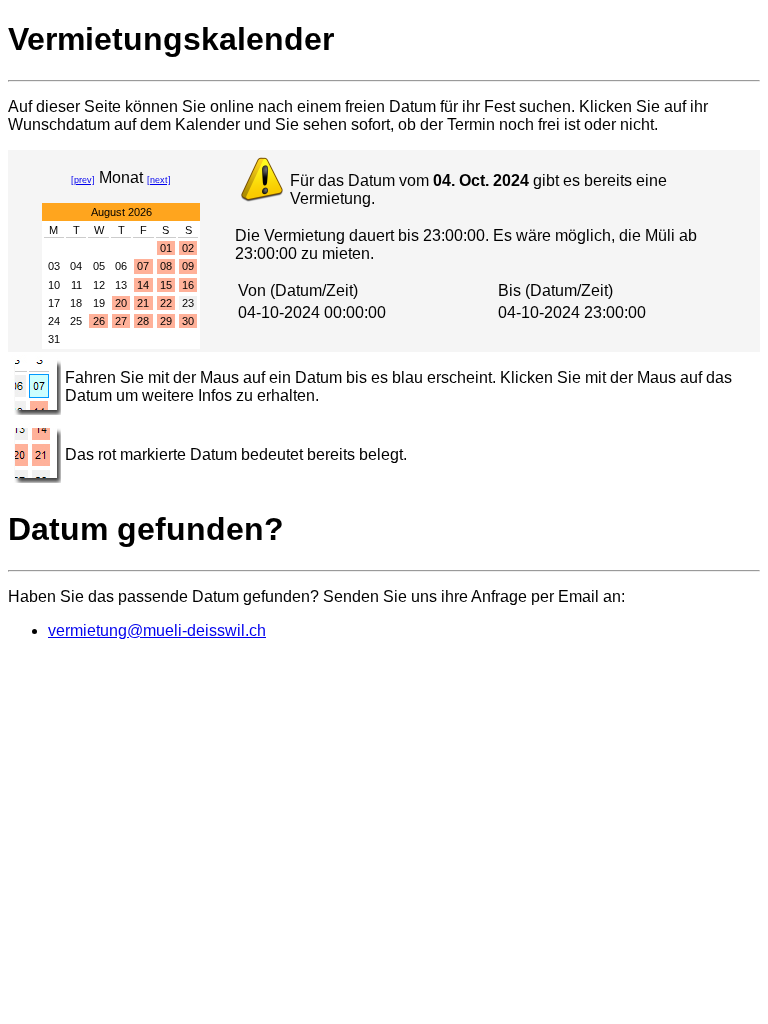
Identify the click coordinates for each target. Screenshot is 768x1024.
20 (121, 303)
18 (76, 303)
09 (188, 266)
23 (188, 303)
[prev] (83, 180)
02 (188, 248)
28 (143, 321)
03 (54, 266)
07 (143, 266)
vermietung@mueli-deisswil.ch (157, 630)
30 (188, 321)
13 (121, 285)
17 (54, 303)
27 (121, 321)
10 (54, 285)
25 (76, 321)
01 (166, 248)
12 (99, 285)
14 (143, 285)
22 (166, 303)
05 (99, 266)
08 (166, 266)
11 (76, 285)
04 (76, 266)
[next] (159, 180)
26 (99, 321)
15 (166, 285)
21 (143, 303)
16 (188, 285)
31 (54, 339)
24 (54, 321)
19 (99, 303)
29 (166, 321)
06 (121, 266)
